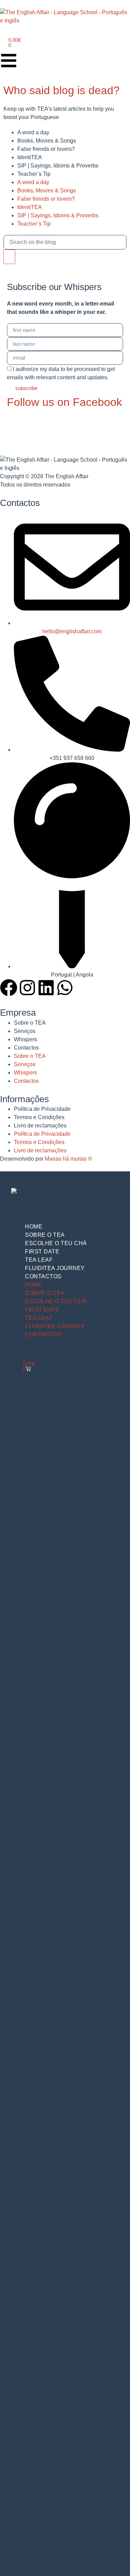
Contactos (26, 1048)
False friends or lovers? (46, 149)
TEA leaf (39, 1260)
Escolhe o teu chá (56, 1243)
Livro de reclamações (40, 1126)
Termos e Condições (39, 1117)
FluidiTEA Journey (55, 1268)
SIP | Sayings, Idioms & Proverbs (58, 166)
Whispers (25, 1039)
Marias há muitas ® (68, 1159)
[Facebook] (9, 988)
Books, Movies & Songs (47, 141)
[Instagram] (27, 988)
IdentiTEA (30, 157)
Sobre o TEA (30, 1023)
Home (34, 1227)
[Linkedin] (46, 988)
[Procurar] (9, 257)
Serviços (25, 1031)
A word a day (33, 132)
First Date (42, 1251)
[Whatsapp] (65, 988)
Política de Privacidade (42, 1109)
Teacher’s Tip (34, 174)
